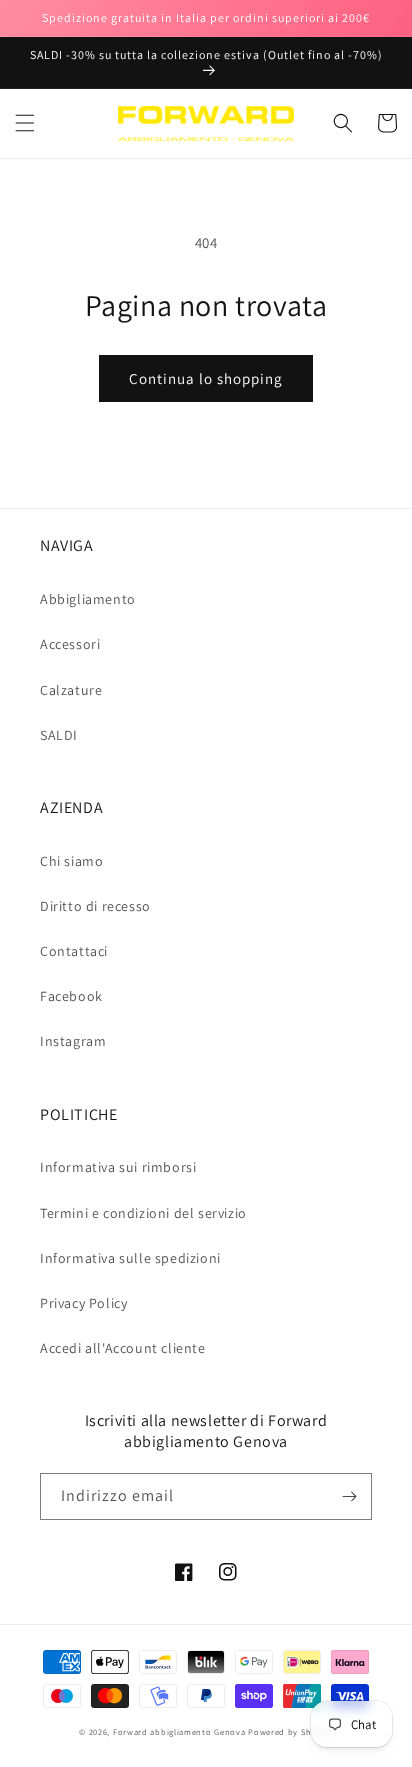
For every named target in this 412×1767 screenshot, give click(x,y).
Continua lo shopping (206, 378)
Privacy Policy (83, 1303)
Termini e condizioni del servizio (143, 1213)
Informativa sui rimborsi (118, 1167)
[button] (25, 123)
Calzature (71, 690)
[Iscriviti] (349, 1496)
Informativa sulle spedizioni (130, 1258)
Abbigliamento (88, 599)
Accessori (70, 644)
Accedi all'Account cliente (123, 1348)
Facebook (71, 996)
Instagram (73, 1041)
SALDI (59, 735)
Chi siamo (71, 861)
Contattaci (74, 951)
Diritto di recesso (95, 906)
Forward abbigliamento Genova (179, 1731)
